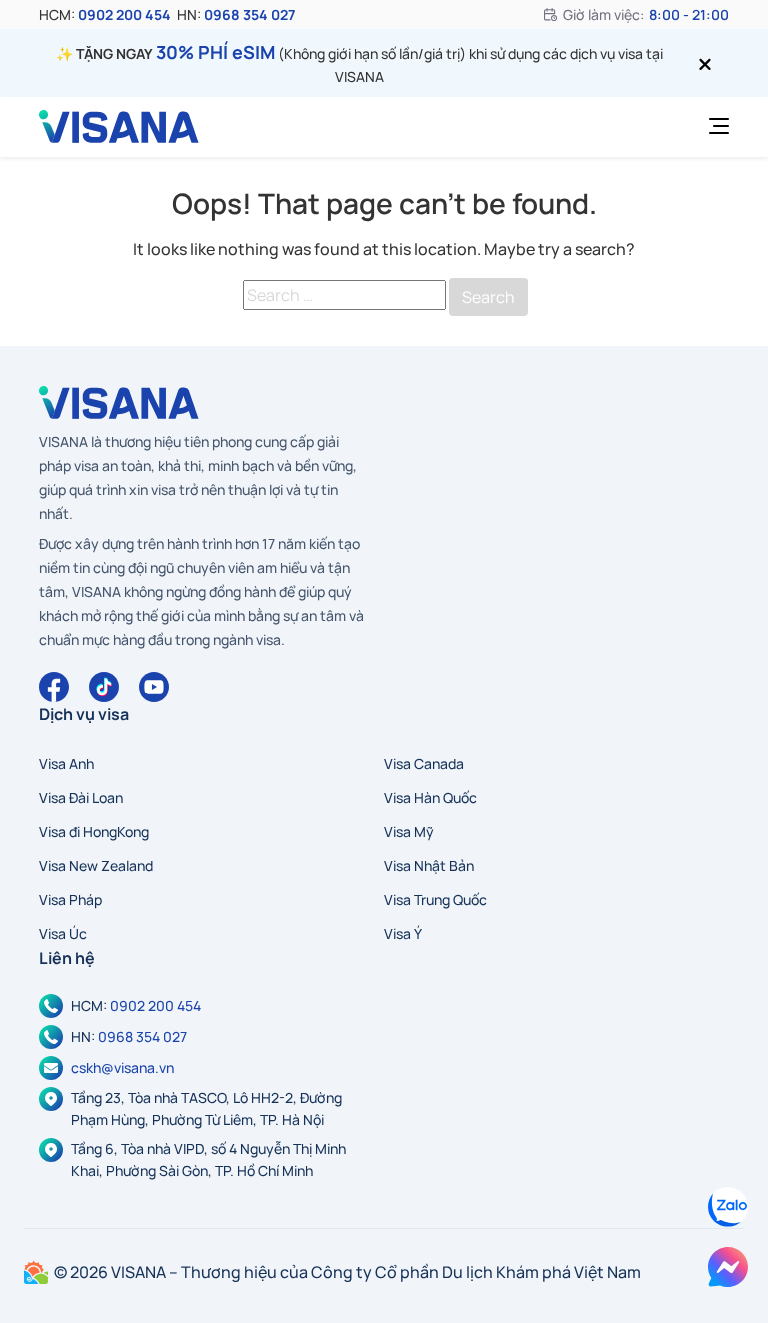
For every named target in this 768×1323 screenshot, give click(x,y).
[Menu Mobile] (713, 127)
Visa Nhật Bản (429, 865)
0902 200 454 (124, 14)
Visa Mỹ (409, 831)
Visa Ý (403, 933)
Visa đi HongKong (94, 831)
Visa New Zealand (96, 865)
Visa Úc (63, 933)
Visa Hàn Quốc (430, 797)
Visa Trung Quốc (435, 899)
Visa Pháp (70, 899)
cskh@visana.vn (122, 1067)
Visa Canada (424, 763)
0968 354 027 (249, 14)
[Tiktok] (104, 687)
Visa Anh (66, 763)
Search (488, 297)
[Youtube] (154, 687)
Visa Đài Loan (81, 797)
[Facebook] (54, 687)
